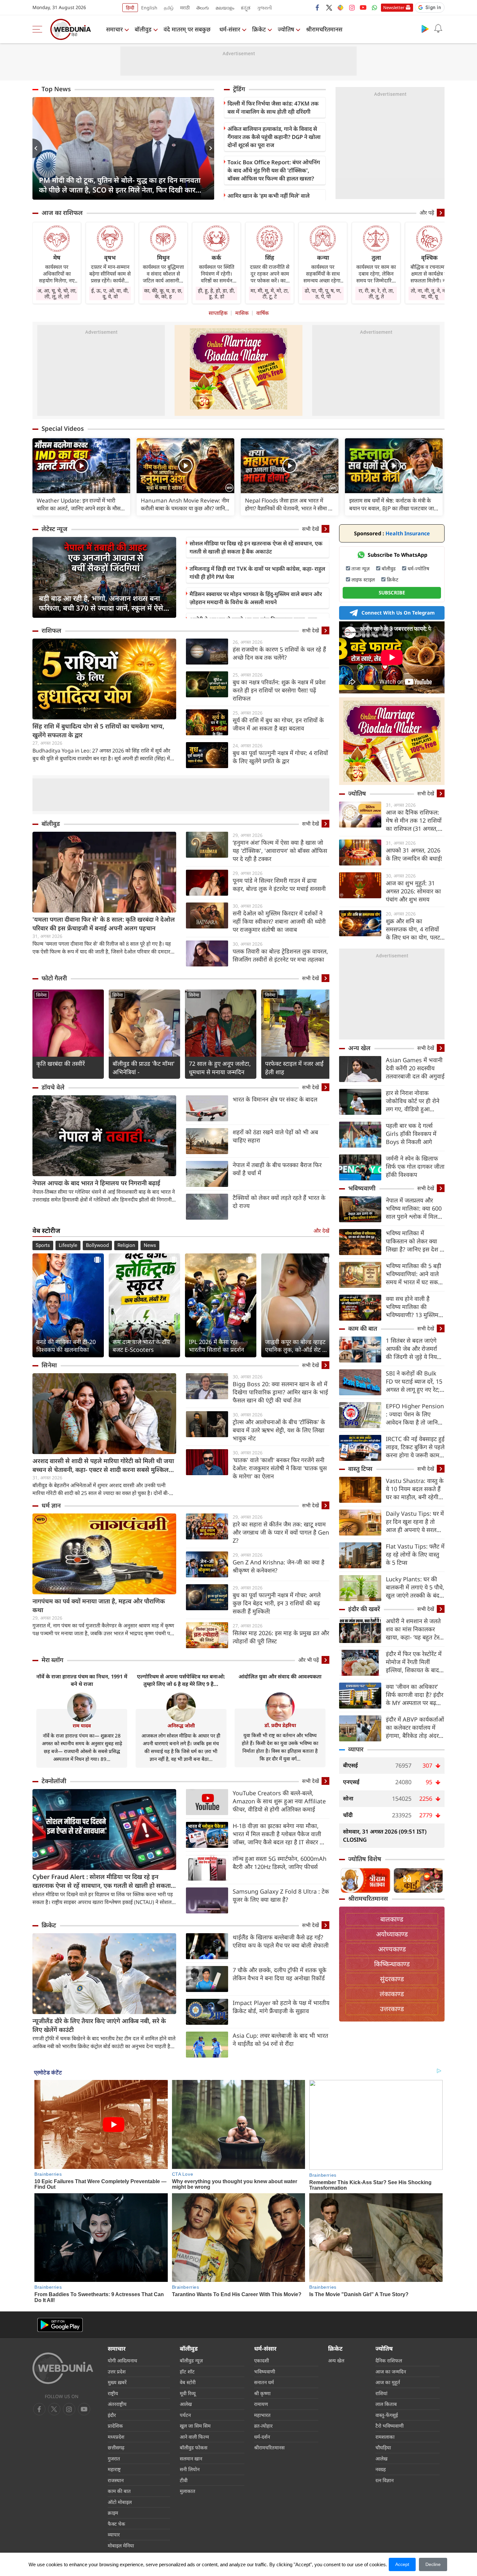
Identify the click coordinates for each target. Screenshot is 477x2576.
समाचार (114, 29)
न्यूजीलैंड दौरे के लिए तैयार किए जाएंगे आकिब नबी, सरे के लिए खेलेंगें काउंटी (99, 2025)
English (149, 8)
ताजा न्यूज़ (361, 568)
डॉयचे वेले (53, 1087)
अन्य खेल (359, 1048)
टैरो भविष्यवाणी (390, 2426)
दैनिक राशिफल (389, 2360)
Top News (56, 89)
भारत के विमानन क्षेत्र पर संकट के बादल (275, 1099)
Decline (433, 2564)
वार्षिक (263, 313)
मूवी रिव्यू (188, 2393)
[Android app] (60, 2325)
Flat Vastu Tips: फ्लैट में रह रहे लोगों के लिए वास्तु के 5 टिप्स (415, 1554)
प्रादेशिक (115, 2426)
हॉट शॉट (187, 2371)
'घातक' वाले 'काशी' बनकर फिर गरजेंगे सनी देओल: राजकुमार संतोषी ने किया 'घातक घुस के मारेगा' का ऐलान (280, 1468)
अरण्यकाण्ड (392, 1949)
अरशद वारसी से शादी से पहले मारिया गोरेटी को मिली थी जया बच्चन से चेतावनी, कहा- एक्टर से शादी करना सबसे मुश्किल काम (103, 1465)
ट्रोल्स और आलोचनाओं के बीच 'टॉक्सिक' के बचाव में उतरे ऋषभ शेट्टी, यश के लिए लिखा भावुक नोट (279, 1430)
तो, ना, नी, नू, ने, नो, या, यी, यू (429, 293)
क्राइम (113, 2513)
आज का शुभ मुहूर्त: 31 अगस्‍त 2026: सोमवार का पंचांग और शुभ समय (413, 891)
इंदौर (112, 2415)
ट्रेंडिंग (239, 89)
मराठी (185, 8)
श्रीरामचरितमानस (324, 29)
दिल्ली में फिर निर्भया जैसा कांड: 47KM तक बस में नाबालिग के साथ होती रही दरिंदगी (273, 107)
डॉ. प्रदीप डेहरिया (280, 1725)
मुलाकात (188, 2491)
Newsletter (394, 7)
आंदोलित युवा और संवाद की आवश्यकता (280, 1676)
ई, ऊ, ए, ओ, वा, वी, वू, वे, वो (110, 293)
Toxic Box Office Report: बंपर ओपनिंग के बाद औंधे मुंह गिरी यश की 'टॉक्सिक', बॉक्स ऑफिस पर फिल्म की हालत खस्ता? (274, 170)
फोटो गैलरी (54, 978)
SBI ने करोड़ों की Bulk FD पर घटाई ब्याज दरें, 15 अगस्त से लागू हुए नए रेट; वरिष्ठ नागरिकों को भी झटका (414, 1381)
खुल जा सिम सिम (195, 2426)
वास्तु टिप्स (360, 1469)
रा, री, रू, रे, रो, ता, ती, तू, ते (376, 293)
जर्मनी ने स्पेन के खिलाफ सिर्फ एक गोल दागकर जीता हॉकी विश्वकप (415, 1166)
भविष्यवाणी (362, 1188)
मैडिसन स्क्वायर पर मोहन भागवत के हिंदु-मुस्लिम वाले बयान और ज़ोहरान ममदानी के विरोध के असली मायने (256, 598)
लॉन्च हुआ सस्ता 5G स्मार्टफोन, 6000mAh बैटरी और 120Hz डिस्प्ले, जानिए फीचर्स (280, 1863)
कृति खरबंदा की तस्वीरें (61, 1064)
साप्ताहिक (218, 313)
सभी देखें (311, 529)
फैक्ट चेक (116, 2524)
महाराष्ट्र (114, 2469)
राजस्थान (116, 2480)
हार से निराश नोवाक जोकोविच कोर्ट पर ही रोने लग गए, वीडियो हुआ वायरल (413, 1101)
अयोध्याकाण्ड (392, 1934)
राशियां (381, 2393)
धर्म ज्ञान (51, 1505)
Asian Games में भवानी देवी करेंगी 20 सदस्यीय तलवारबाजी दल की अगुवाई (415, 1068)
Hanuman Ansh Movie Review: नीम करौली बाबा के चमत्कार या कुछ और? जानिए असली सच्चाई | (185, 504)
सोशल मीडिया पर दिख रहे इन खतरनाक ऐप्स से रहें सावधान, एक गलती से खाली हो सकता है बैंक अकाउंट (256, 547)
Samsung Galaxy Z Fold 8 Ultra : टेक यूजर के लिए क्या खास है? (281, 1895)
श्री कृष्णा (262, 2393)
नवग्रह (381, 2469)
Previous (37, 148)
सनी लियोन (190, 2469)
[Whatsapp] (374, 7)
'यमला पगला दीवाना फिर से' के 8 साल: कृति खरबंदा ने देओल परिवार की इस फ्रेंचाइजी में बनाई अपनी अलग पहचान (104, 924)
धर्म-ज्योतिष (418, 568)
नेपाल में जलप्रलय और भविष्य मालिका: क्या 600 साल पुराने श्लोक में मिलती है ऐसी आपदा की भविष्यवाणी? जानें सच (414, 1208)
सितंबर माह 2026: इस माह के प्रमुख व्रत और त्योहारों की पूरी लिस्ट (281, 1637)
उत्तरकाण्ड (392, 2009)
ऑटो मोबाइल (120, 2502)
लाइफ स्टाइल (363, 579)
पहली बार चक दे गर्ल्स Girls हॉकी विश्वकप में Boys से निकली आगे (411, 1134)
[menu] (39, 29)
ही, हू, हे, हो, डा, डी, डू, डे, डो (216, 293)
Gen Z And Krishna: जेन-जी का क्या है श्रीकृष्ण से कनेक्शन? (279, 1566)
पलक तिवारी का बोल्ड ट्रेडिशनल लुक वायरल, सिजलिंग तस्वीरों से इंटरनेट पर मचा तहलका (280, 955)
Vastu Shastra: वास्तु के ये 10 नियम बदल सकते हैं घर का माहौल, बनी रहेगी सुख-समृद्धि (415, 1489)
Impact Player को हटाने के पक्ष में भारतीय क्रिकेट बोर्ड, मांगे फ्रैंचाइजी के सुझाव (281, 2007)
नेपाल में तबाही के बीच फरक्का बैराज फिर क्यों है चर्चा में (277, 1169)
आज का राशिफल (62, 213)
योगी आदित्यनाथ (122, 2360)
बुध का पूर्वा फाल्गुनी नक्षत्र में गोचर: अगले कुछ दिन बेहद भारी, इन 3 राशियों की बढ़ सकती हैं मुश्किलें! (277, 1603)
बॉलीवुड (143, 29)
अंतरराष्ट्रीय (117, 2404)
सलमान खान (191, 2458)
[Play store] (425, 29)
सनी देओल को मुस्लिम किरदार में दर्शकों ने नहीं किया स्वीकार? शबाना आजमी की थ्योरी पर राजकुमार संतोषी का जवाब (279, 921)
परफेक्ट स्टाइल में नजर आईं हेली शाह (294, 1068)
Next (209, 148)
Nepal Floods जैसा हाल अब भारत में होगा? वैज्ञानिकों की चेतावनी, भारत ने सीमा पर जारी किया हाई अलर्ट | (289, 504)
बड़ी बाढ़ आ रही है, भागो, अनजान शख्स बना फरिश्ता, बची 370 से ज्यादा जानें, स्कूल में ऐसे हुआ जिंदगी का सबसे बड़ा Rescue (101, 603)
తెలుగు (203, 8)
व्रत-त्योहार (263, 2426)
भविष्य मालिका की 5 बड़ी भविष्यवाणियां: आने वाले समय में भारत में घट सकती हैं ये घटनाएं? (414, 1274)
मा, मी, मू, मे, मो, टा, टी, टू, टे (270, 293)
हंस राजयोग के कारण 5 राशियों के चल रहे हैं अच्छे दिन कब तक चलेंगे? (279, 653)
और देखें (321, 1231)
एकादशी (262, 2360)
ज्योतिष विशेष (365, 1859)
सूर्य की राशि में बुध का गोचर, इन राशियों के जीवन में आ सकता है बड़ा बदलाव (278, 724)
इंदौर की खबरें (364, 1609)
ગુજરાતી (264, 8)
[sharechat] (340, 7)
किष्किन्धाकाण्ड (392, 1964)
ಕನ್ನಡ (246, 8)
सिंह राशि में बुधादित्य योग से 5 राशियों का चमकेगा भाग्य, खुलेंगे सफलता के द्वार (98, 731)
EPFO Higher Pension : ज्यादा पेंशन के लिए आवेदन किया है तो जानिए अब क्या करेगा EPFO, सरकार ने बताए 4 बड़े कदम (415, 1414)
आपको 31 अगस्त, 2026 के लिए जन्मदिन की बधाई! (414, 854)
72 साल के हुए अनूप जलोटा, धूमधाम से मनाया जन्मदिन (220, 1068)
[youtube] (363, 7)
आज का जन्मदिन (391, 2371)
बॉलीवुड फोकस (194, 2447)
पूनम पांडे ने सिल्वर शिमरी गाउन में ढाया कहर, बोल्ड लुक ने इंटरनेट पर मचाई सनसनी (279, 884)
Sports (43, 1245)
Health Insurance (392, 533)
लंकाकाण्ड (392, 1994)
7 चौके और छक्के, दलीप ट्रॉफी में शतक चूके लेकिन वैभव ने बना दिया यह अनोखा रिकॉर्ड (280, 1974)
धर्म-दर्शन (262, 2437)
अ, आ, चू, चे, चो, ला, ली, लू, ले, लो (57, 293)
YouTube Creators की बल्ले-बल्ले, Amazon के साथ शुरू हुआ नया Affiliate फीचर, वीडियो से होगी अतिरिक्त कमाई (279, 1801)
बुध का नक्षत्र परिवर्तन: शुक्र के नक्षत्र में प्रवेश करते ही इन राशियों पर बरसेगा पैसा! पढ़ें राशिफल (279, 690)
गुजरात (114, 2458)
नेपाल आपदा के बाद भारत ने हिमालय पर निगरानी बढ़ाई (96, 1183)
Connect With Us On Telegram (398, 613)
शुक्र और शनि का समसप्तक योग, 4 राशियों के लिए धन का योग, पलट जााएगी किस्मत (413, 929)
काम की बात (363, 1328)
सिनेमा (41, 995)
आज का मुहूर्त (388, 2382)
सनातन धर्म (264, 2382)
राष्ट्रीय (113, 2393)
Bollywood (97, 1245)
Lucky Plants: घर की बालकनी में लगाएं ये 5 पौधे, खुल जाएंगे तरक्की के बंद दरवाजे (415, 1587)
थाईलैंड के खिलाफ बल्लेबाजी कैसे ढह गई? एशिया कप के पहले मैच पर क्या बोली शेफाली (281, 1941)
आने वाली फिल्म (194, 2437)
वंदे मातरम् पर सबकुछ (187, 29)
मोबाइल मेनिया (121, 2545)
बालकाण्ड (392, 1919)
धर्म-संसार (230, 29)
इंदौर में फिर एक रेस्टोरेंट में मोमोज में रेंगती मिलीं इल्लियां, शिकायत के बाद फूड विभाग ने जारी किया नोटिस (414, 1662)
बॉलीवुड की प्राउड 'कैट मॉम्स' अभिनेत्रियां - (144, 1068)
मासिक (242, 313)
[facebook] (318, 7)
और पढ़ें (427, 213)
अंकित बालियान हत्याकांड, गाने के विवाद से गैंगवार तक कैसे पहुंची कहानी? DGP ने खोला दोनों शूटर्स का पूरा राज (274, 137)
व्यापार (356, 1749)
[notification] (438, 29)
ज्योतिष (286, 29)
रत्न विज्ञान (385, 2480)
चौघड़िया (383, 2447)
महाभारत (262, 2415)
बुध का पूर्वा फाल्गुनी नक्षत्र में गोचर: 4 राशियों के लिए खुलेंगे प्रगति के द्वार (280, 757)
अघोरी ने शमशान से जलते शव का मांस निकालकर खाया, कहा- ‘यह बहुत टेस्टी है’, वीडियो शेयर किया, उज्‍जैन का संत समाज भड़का (415, 1629)
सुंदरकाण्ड (392, 1979)
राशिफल (51, 630)
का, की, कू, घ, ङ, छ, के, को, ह (163, 293)
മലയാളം (225, 8)
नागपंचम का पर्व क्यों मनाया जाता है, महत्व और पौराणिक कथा (99, 1605)
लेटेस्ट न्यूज (55, 529)
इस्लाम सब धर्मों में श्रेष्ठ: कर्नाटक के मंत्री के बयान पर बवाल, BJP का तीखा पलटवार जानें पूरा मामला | (393, 504)
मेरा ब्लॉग (52, 1660)
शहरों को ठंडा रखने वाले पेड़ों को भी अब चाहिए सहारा (275, 1136)
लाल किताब (386, 2404)
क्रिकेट (259, 29)
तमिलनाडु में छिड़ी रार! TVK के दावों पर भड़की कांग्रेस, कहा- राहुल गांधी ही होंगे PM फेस (257, 573)
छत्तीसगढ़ (116, 2447)
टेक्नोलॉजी (54, 1781)
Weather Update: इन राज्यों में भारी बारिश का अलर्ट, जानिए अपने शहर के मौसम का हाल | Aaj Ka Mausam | (80, 504)
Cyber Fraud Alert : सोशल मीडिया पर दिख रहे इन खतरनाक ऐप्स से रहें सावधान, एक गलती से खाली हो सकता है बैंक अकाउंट (104, 1881)
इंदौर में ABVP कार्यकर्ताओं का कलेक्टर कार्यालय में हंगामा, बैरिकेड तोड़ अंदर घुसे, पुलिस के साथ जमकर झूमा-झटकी (415, 1728)
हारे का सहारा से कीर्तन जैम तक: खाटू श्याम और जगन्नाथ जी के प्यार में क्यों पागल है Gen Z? (281, 1532)
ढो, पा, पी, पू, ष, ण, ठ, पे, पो (323, 293)
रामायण (261, 2404)
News (150, 1245)
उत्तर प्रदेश (117, 2371)
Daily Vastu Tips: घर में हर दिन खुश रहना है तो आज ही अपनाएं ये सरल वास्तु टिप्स (415, 1522)
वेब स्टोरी (188, 2382)
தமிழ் (169, 8)
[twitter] (329, 7)
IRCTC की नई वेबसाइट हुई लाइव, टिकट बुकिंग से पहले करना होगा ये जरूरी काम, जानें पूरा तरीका (415, 1447)
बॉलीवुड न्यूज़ (191, 2360)
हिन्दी (130, 8)
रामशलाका (385, 2437)
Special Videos (63, 429)
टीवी (184, 2480)
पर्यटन (185, 2415)
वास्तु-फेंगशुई (387, 2415)
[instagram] (352, 7)
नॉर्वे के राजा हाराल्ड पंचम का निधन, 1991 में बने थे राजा (82, 1680)
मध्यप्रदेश (116, 2437)
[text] (81, 466)
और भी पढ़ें (309, 1660)
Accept (402, 2564)
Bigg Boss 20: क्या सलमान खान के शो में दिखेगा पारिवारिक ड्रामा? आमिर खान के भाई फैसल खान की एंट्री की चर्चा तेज (280, 1392)
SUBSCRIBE (392, 592)
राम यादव (82, 1725)
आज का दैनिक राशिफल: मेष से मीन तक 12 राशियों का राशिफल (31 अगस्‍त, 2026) (414, 821)
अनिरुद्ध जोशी (181, 1725)
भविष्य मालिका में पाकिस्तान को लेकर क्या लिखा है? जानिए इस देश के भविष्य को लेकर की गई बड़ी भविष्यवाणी (415, 1241)
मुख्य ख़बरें (117, 2382)
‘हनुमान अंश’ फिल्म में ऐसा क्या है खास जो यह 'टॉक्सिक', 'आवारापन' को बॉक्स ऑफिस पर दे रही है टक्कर (280, 851)
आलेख (186, 2404)
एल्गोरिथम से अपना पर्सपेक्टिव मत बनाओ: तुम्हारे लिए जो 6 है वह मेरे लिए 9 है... (181, 1680)
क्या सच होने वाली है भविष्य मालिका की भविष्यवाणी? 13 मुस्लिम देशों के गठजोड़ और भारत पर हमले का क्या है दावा (413, 1307)
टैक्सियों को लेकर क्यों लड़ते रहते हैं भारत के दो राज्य (279, 1202)
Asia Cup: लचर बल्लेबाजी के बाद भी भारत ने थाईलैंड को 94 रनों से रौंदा (280, 2040)
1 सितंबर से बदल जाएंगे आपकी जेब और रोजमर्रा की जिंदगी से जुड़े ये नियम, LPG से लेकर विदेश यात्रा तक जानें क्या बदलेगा (414, 1349)
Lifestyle (68, 1245)
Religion (126, 1245)
